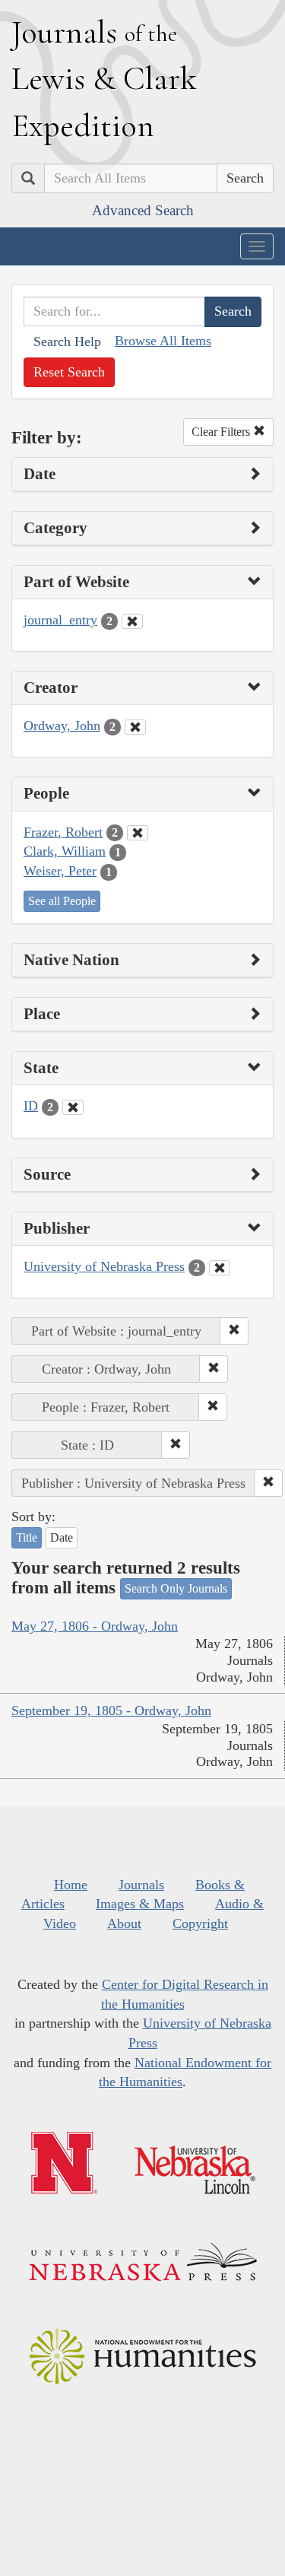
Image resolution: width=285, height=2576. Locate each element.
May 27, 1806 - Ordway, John (95, 1626)
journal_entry (60, 620)
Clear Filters (222, 432)
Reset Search (69, 372)
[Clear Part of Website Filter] (132, 621)
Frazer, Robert (63, 832)
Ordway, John (62, 726)
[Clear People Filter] (138, 833)
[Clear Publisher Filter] (220, 1268)
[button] (234, 1331)
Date (62, 1537)
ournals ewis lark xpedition (104, 78)
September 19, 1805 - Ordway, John (111, 1710)
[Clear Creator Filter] (135, 727)
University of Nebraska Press (104, 1266)
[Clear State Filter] (73, 1107)
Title (27, 1537)
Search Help (67, 341)
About (124, 1923)
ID (31, 1106)
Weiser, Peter (60, 871)
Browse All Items (163, 341)
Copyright (200, 1923)
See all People (62, 901)
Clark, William (65, 851)
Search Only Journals (176, 1588)
